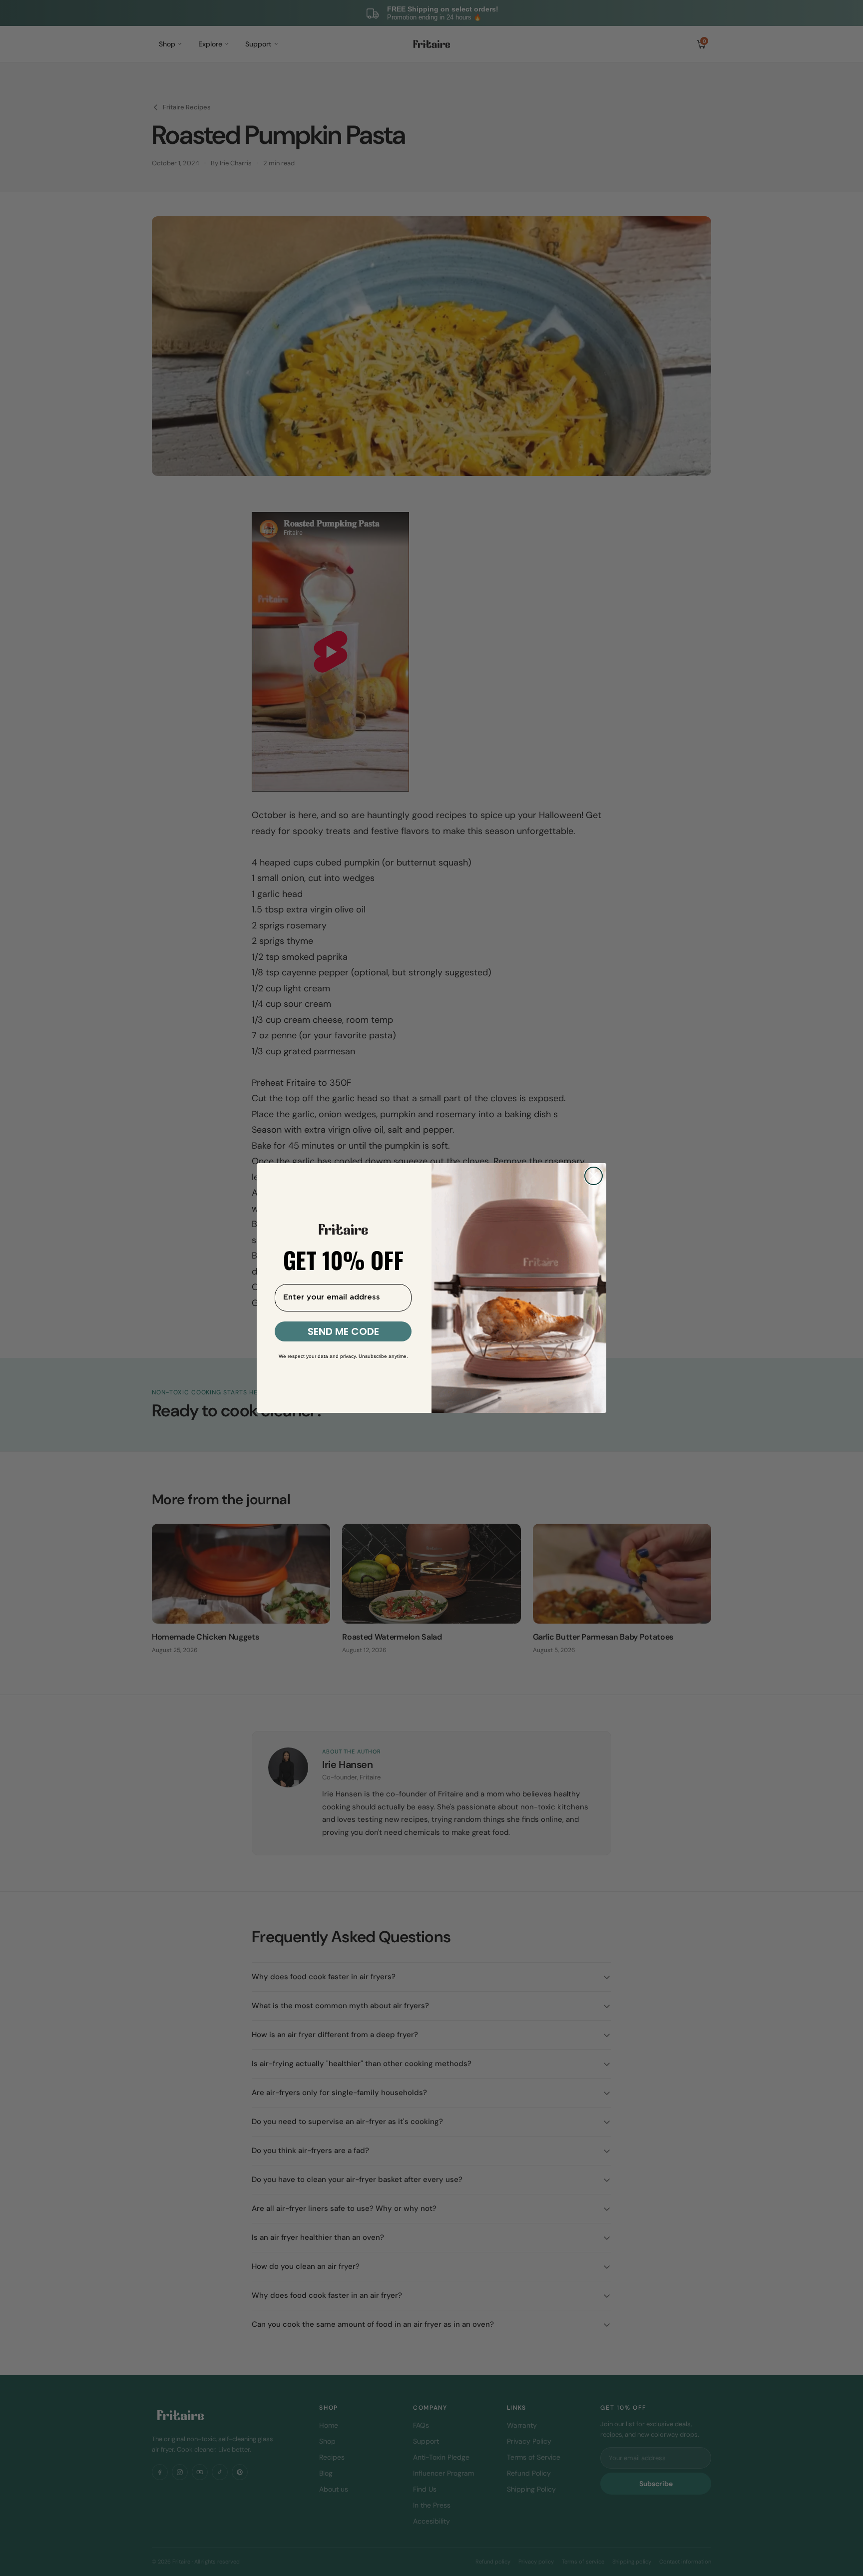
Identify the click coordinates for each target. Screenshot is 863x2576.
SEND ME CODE (343, 1331)
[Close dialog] (594, 1176)
